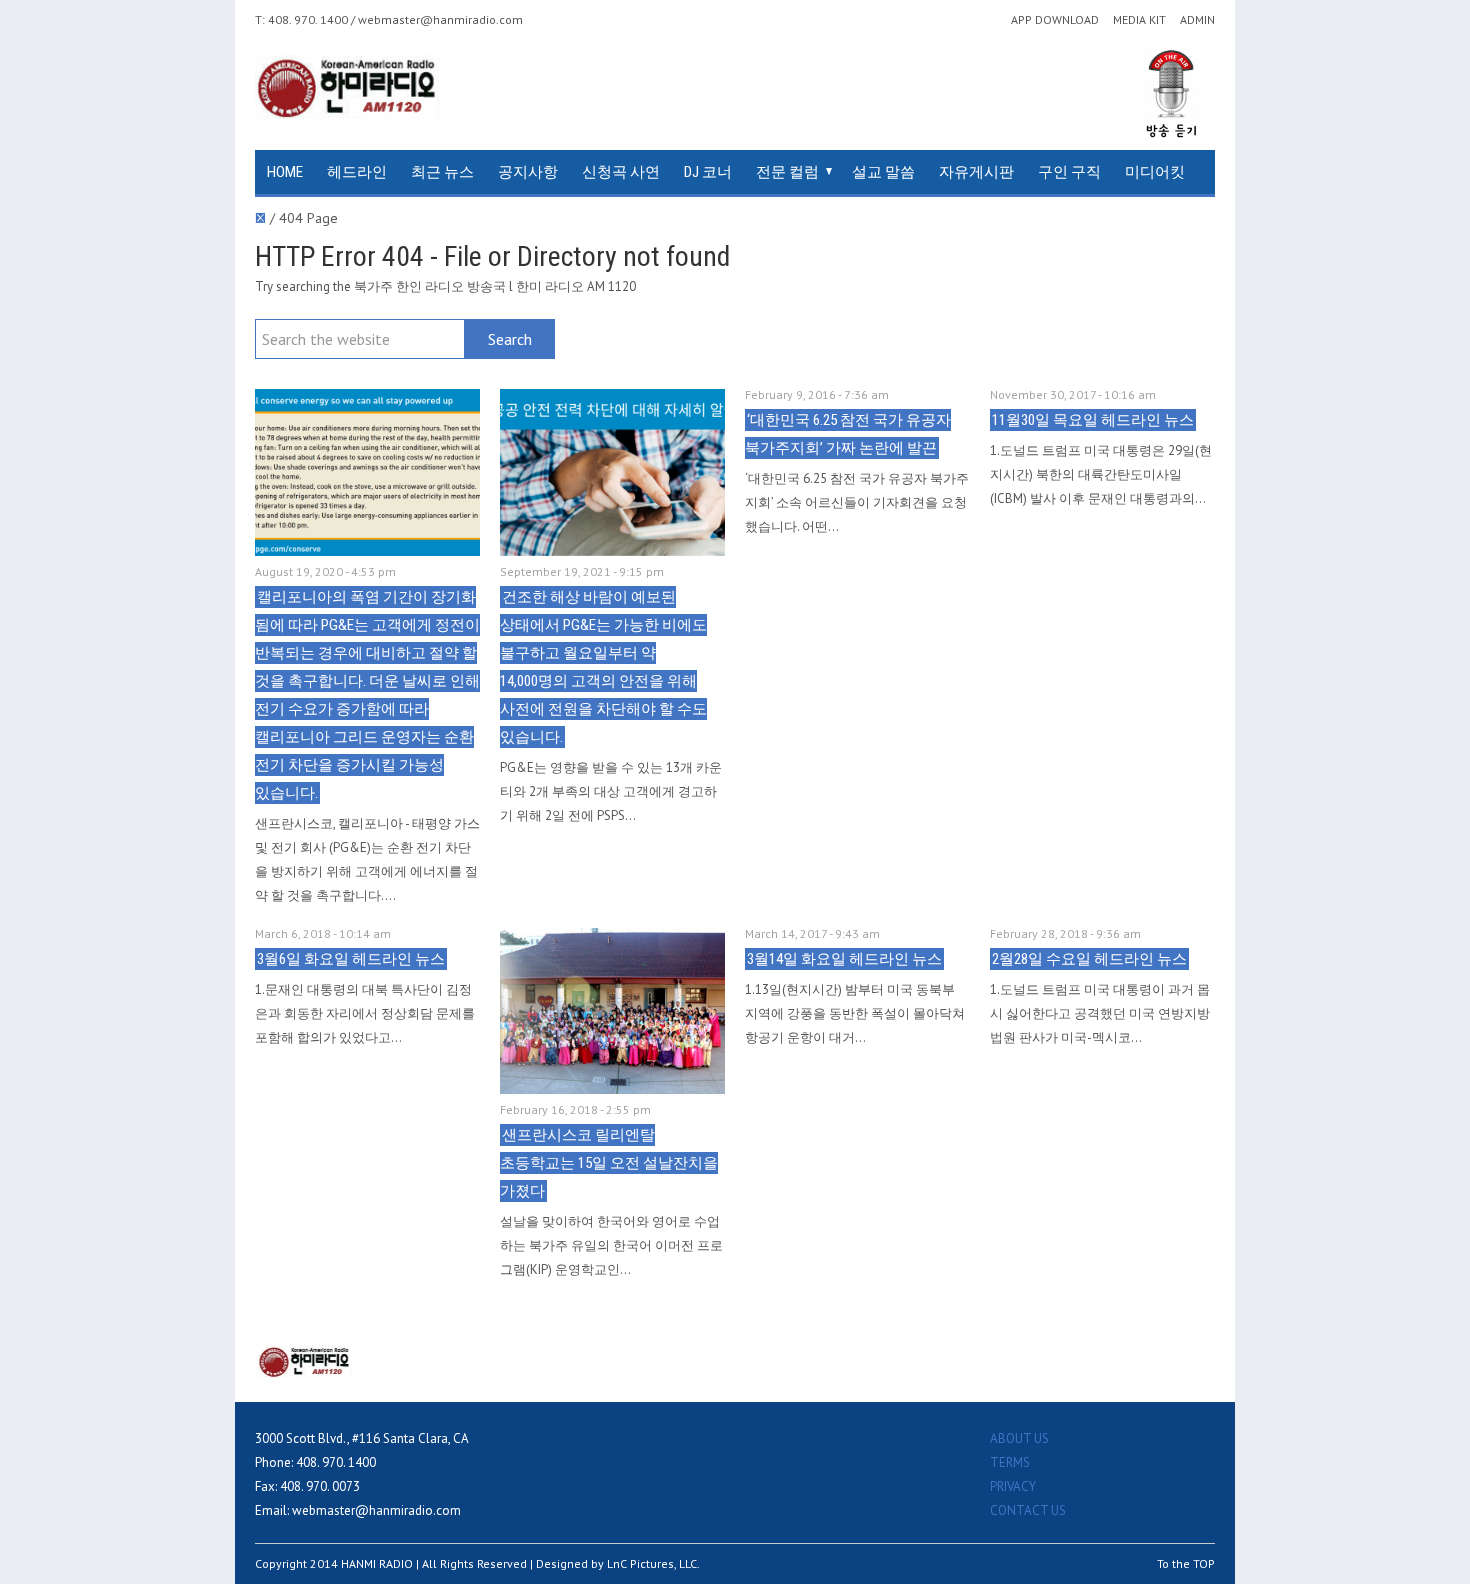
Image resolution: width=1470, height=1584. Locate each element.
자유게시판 (976, 172)
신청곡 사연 (621, 172)
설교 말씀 (883, 172)
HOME (285, 172)
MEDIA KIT (1139, 20)
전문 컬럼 (787, 172)
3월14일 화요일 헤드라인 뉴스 (844, 959)
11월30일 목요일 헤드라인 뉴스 (1093, 420)
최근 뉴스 (442, 172)
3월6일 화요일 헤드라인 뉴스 (351, 959)
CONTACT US (1028, 1510)
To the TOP (1186, 1563)
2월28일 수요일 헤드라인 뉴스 (1089, 959)
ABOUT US (1019, 1438)
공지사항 (528, 172)
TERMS (1010, 1462)
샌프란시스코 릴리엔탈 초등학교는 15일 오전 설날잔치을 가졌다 (609, 1163)
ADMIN (1197, 20)
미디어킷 (1155, 172)
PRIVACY (1013, 1486)
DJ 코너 (708, 172)
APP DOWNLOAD (1055, 20)
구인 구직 (1069, 172)
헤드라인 (357, 172)
